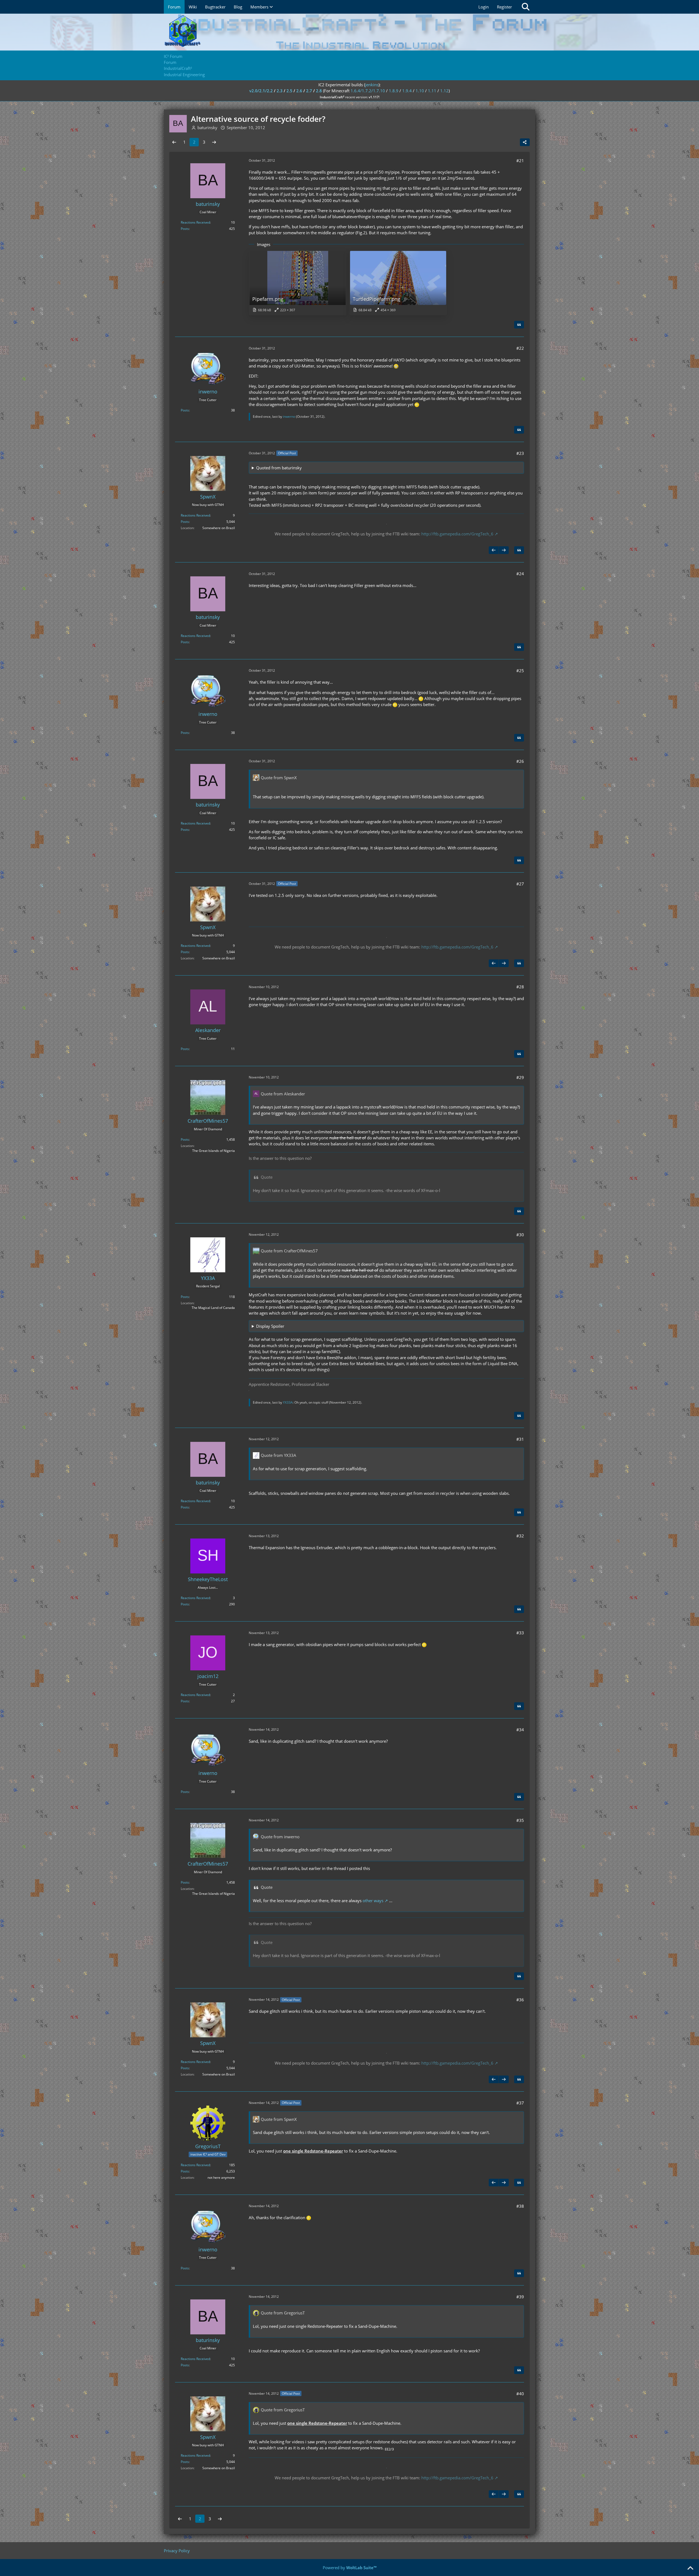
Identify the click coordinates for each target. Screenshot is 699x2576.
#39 (520, 2297)
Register (504, 7)
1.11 (432, 91)
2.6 (299, 91)
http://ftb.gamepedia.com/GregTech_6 (457, 534)
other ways (373, 1901)
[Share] (525, 142)
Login (484, 7)
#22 (520, 348)
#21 (520, 161)
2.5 (289, 91)
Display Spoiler (270, 1326)
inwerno (289, 417)
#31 (520, 1439)
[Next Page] (214, 142)
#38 (520, 2206)
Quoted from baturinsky (279, 468)
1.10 (420, 91)
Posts (185, 229)
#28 (520, 987)
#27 (520, 884)
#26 (520, 761)
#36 (520, 2000)
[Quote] (519, 325)
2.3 (280, 91)
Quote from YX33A (279, 1455)
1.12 (444, 91)
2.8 (319, 91)
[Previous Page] (174, 142)
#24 (520, 574)
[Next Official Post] (504, 550)
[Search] (526, 7)
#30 (520, 1235)
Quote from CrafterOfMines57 (289, 1251)
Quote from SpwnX (279, 778)
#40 (520, 2394)
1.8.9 (394, 91)
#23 (520, 453)
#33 (520, 1633)
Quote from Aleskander (283, 1094)
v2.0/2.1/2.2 (261, 91)
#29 (520, 1077)
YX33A (288, 1402)
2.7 (309, 91)
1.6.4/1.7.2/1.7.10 (368, 91)
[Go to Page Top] (690, 2568)
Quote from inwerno (280, 1837)
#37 (520, 2103)
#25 (520, 671)
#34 (520, 1730)
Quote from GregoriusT (283, 2313)
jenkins (372, 85)
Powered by (350, 2568)
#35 (520, 1820)
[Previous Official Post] (494, 550)
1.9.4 (407, 91)
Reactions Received (195, 222)
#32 (520, 1536)
